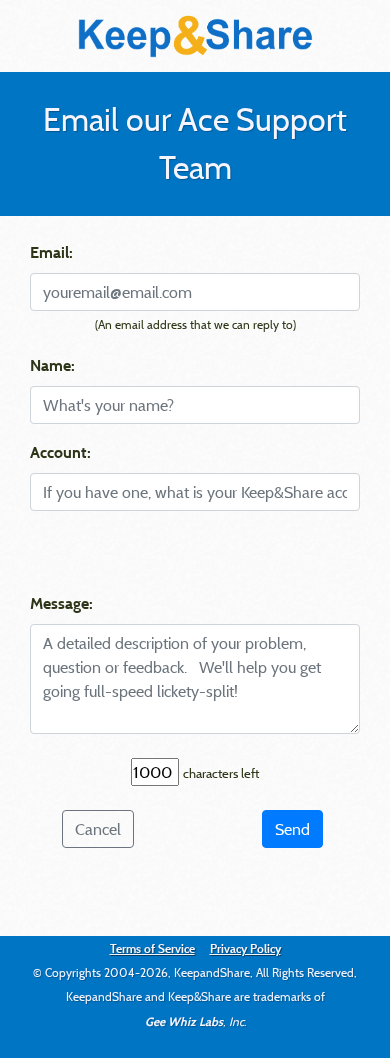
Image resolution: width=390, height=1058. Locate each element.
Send (292, 829)
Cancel (98, 829)
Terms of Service (152, 948)
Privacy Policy (245, 948)
